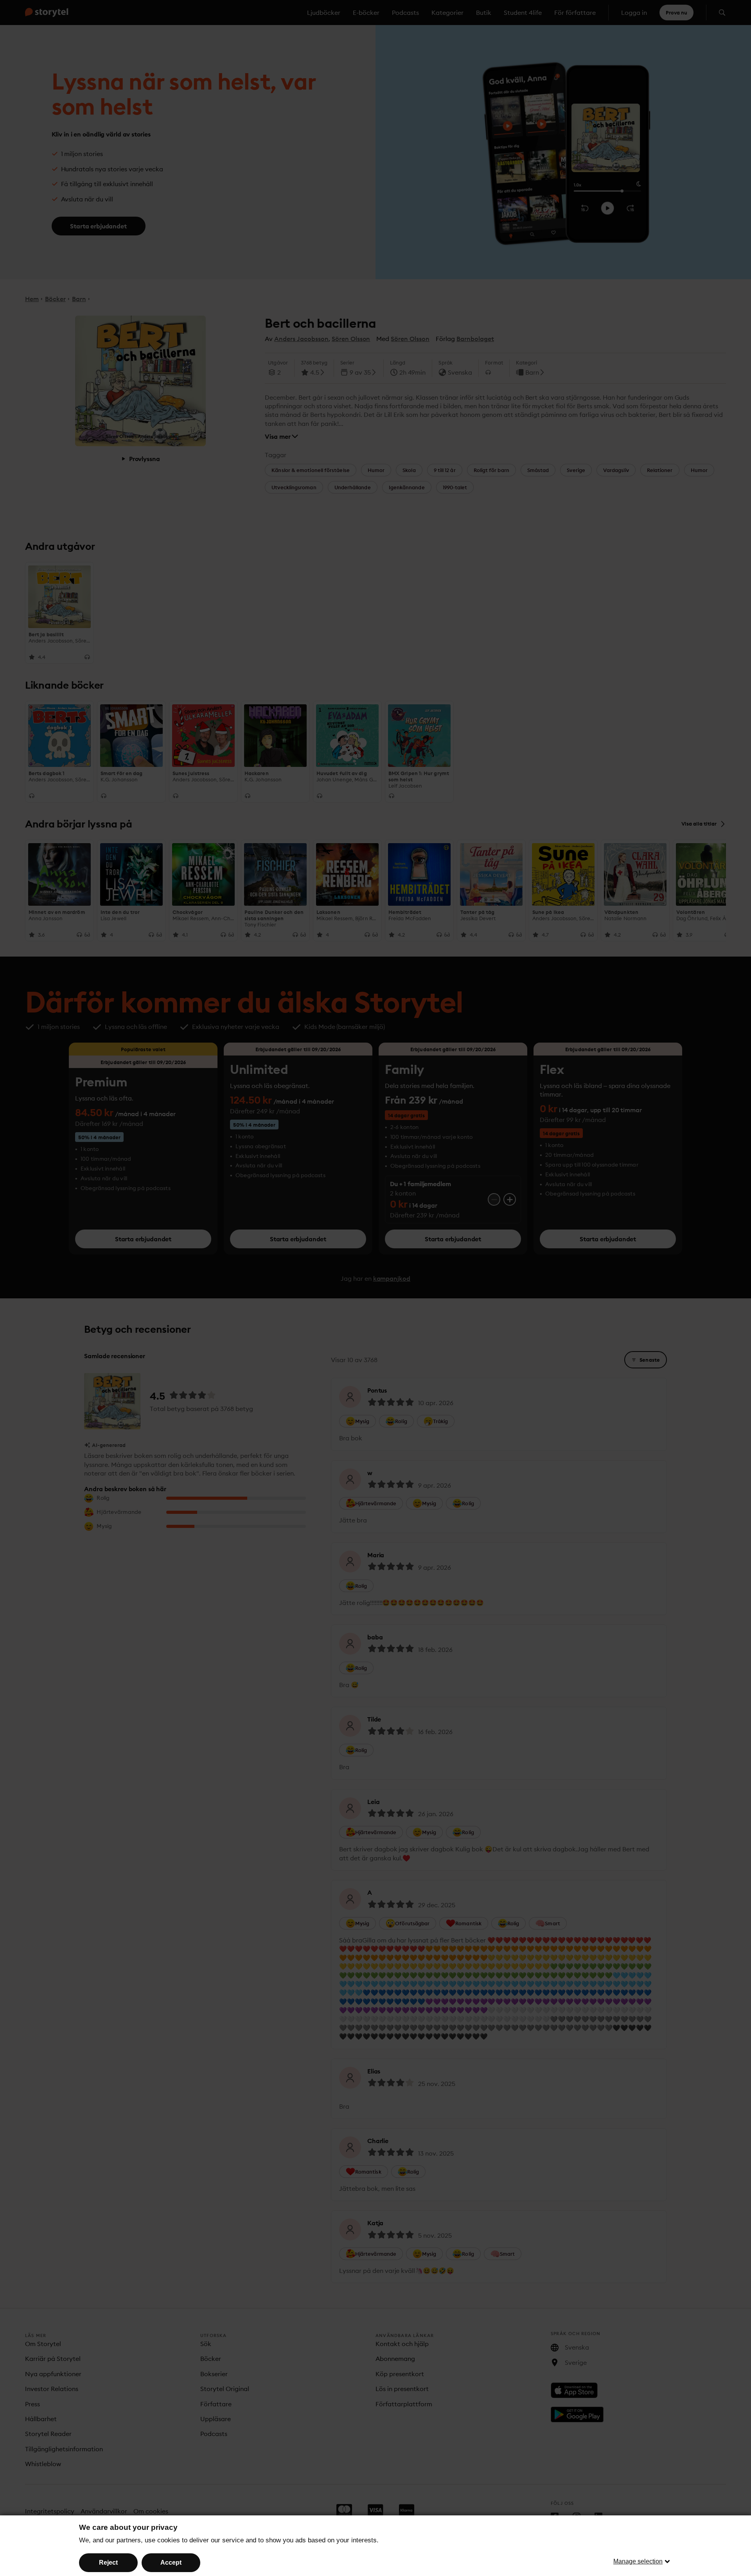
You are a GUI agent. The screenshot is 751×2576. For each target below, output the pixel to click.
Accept (171, 2563)
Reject (108, 2563)
